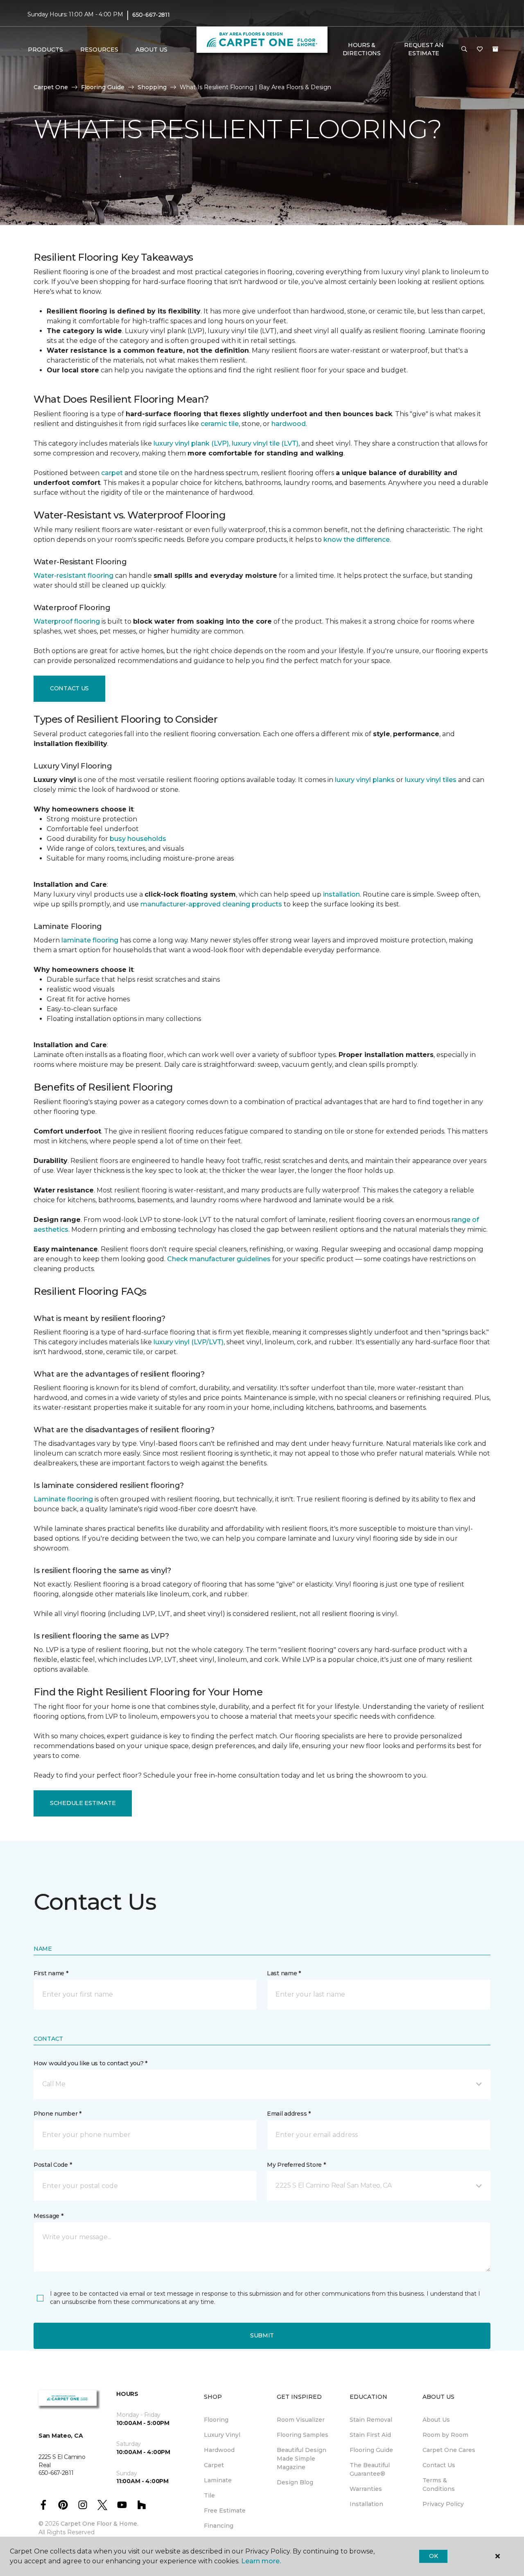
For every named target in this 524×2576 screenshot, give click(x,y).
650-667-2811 (151, 15)
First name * (51, 1973)
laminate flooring (90, 940)
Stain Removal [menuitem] (371, 2420)
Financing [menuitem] (219, 2526)
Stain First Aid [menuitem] (370, 2435)
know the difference (357, 540)
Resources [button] (99, 50)
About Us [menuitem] (436, 2420)
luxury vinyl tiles (431, 780)
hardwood (289, 424)
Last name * (284, 1973)
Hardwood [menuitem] (219, 2450)
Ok (433, 2556)
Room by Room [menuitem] (445, 2435)
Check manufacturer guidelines (219, 1259)
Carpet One (51, 87)
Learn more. (261, 2561)
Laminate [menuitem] (218, 2480)
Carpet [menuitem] (214, 2465)
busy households (138, 839)
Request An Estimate (424, 49)
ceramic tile (220, 424)
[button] (464, 50)
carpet (112, 473)
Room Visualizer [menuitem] (301, 2420)
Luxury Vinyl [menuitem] (222, 2435)
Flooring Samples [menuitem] (303, 2435)
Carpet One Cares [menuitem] (449, 2450)
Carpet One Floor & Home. (99, 2524)
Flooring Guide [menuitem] (371, 2450)
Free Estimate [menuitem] (225, 2511)
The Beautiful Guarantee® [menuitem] (370, 2469)
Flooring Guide (103, 87)
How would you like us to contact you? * (90, 2063)
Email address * (289, 2114)
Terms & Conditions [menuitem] (439, 2485)
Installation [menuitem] (366, 2504)
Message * (48, 2216)
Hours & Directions (362, 49)
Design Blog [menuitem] (295, 2482)
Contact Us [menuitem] (439, 2465)
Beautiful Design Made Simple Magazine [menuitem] (302, 2459)
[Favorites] (480, 50)
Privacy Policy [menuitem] (443, 2504)
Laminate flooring (63, 1499)
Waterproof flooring (67, 621)
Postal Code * (53, 2165)
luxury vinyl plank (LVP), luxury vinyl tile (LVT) (226, 443)
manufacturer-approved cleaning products (211, 904)
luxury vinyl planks (365, 780)
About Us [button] (151, 50)
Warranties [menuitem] (366, 2489)
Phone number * (58, 2114)
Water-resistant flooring (73, 576)
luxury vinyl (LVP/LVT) (189, 1342)
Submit (262, 2335)
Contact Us (69, 688)
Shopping (152, 87)
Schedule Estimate (83, 1803)
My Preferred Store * (296, 2165)
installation (341, 894)
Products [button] (45, 50)
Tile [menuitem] (209, 2495)
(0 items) (495, 49)
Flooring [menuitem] (216, 2420)
